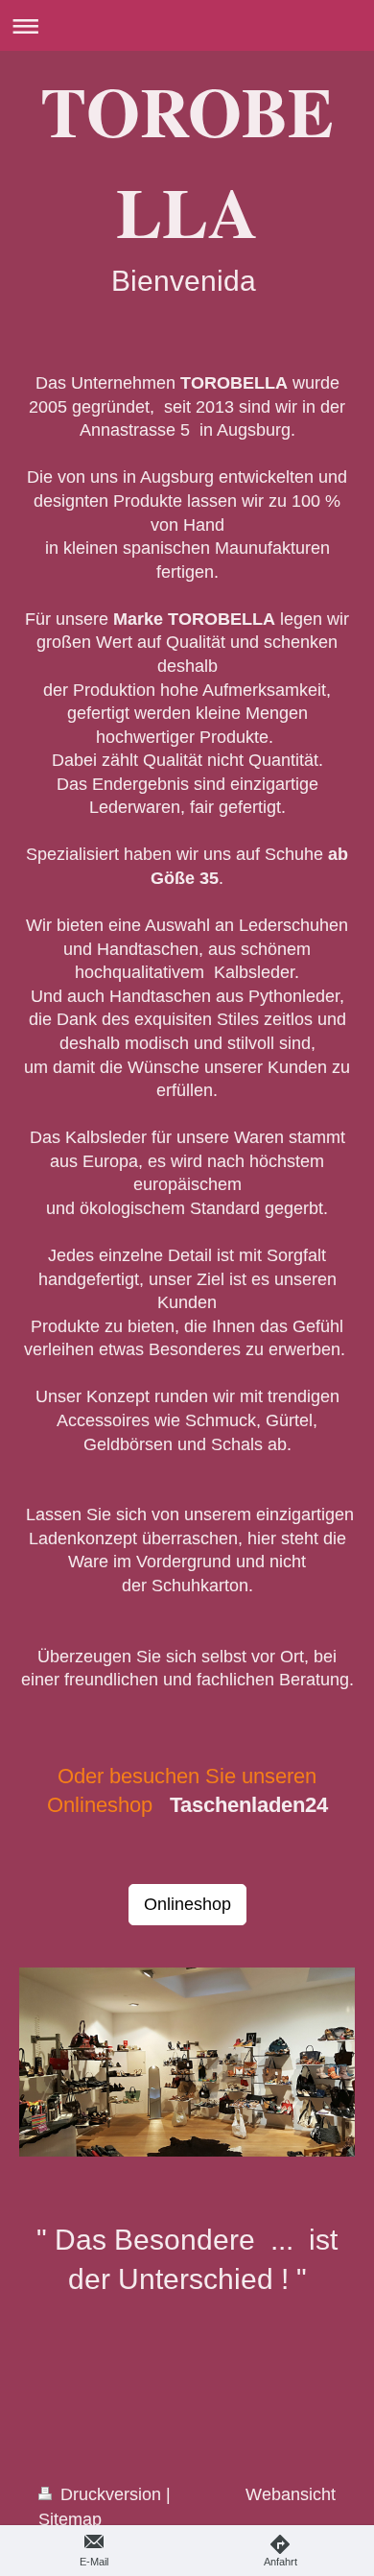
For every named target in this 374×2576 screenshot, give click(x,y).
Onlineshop (187, 1904)
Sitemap (70, 2519)
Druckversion (111, 2494)
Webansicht (291, 2494)
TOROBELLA (187, 161)
